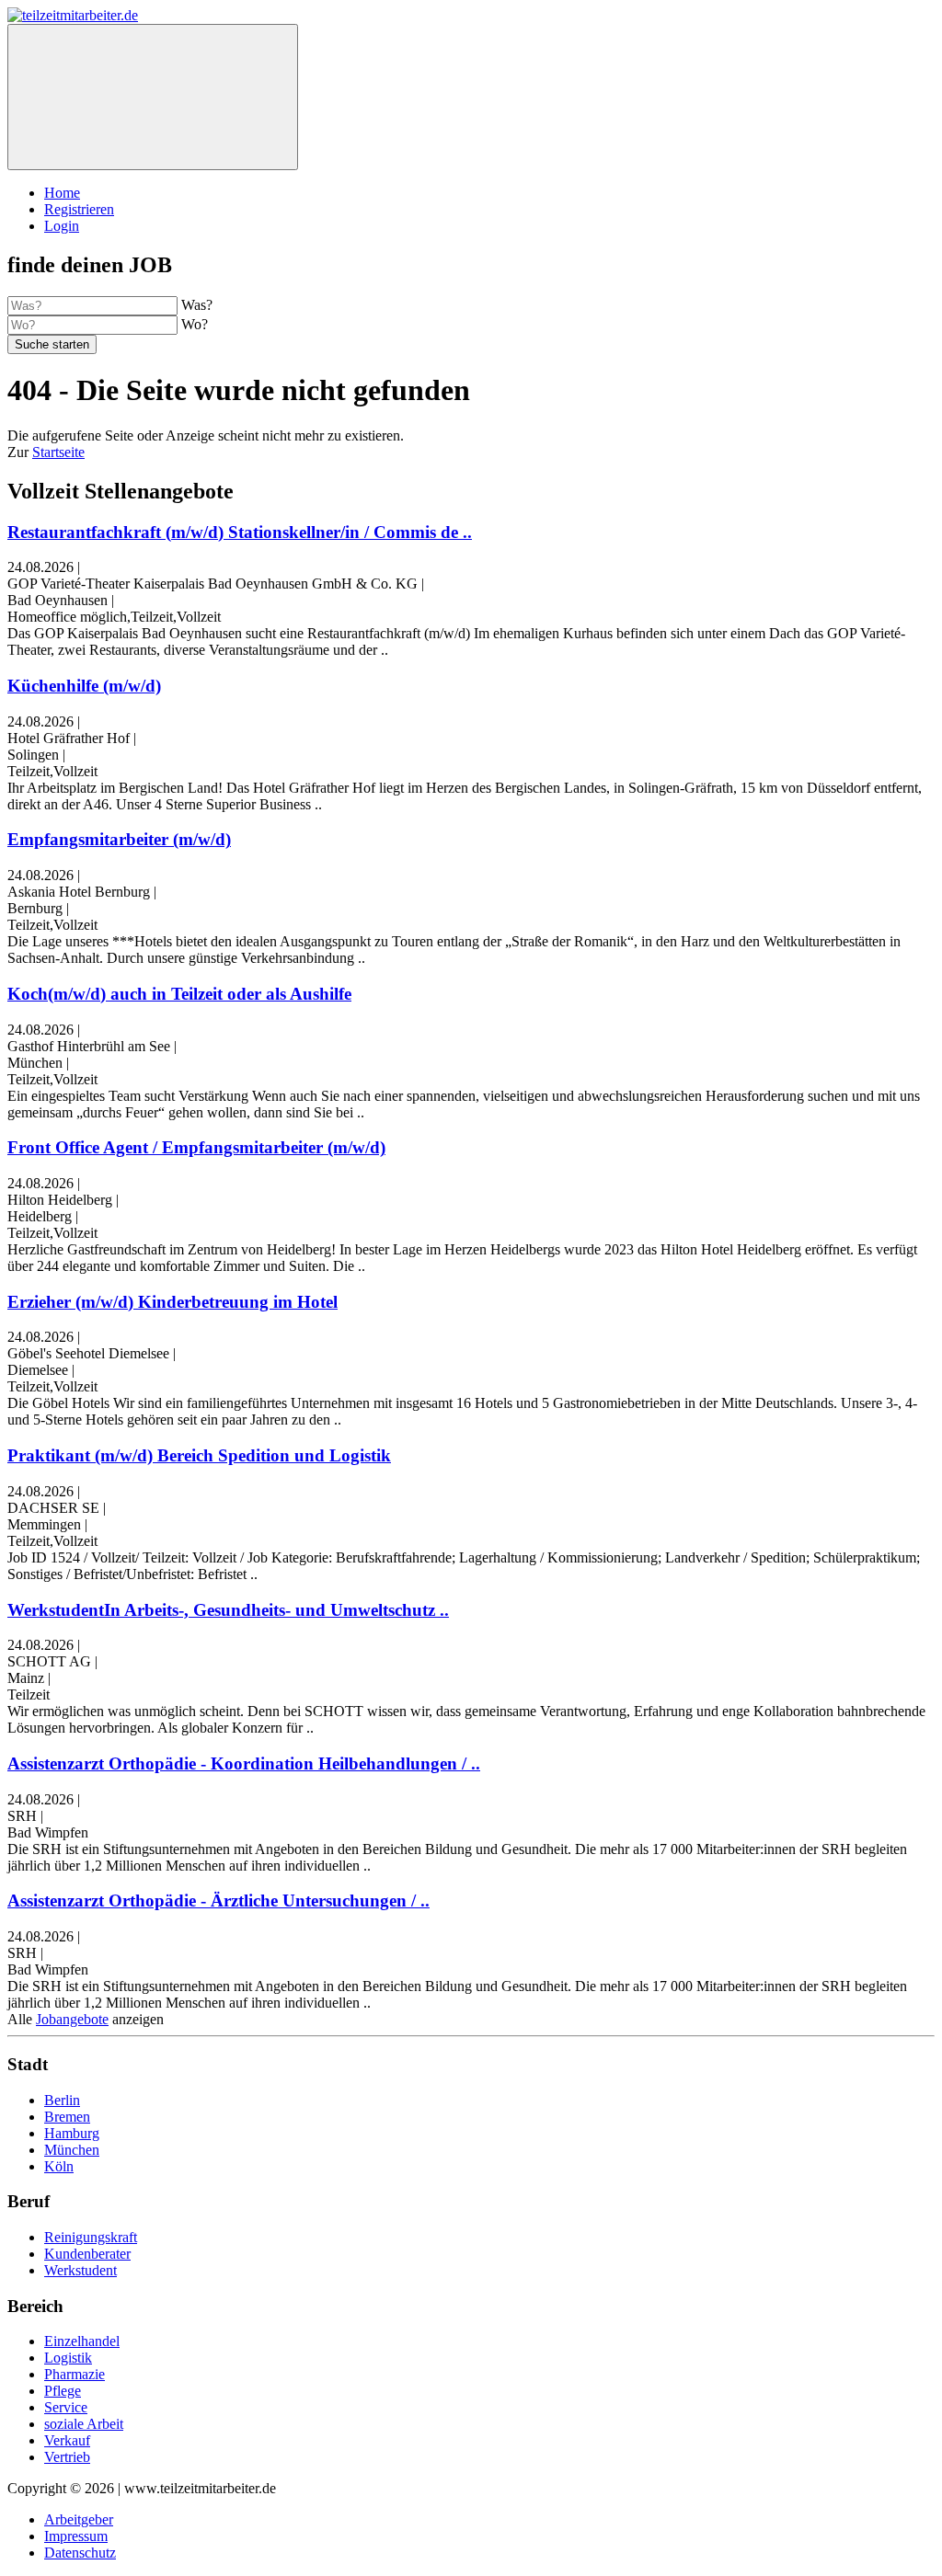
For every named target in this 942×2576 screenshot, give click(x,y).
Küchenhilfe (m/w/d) (84, 686)
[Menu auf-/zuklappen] (153, 97)
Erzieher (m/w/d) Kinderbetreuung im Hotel (172, 1302)
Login (62, 226)
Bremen (67, 2117)
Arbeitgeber (79, 2519)
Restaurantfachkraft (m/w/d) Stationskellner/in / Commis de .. (240, 532)
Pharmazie (75, 2374)
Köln (59, 2166)
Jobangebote (72, 2019)
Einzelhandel (82, 2341)
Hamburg (72, 2133)
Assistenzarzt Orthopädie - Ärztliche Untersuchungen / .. (218, 1901)
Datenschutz (80, 2553)
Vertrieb (67, 2457)
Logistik (68, 2358)
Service (66, 2407)
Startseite (58, 452)
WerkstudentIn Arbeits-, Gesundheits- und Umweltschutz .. (228, 1610)
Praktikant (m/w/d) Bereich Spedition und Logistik (199, 1455)
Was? (197, 305)
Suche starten (52, 344)
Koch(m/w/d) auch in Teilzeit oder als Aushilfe (179, 994)
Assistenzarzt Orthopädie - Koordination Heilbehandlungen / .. (244, 1763)
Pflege (63, 2391)
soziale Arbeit (84, 2424)
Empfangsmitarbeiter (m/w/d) (119, 839)
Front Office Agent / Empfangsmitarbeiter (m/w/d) (196, 1147)
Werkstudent (80, 2270)
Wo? (195, 324)
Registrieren (79, 209)
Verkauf (67, 2440)
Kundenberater (87, 2254)
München (72, 2150)
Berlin (62, 2100)
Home (62, 193)
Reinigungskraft (91, 2237)
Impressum (76, 2536)
